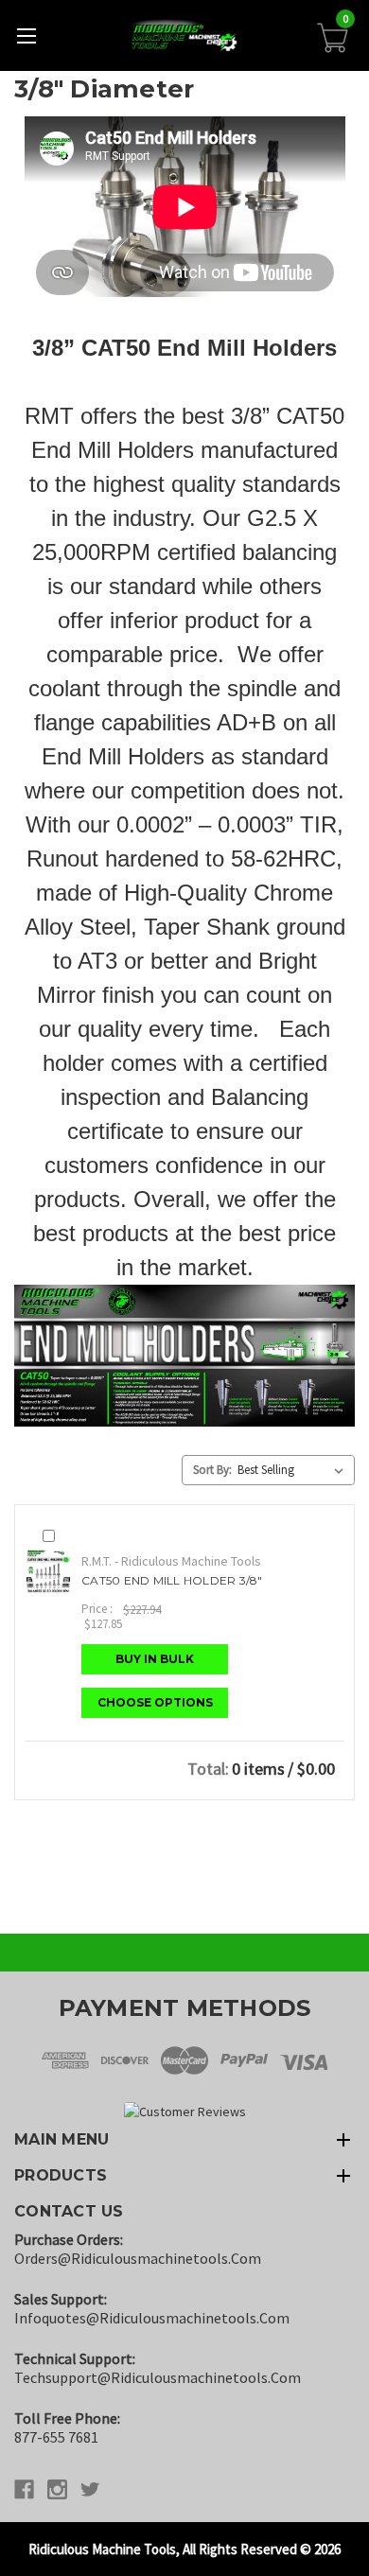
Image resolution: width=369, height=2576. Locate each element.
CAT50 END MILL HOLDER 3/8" (172, 1580)
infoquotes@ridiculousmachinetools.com (152, 2318)
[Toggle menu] (26, 35)
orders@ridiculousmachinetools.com (138, 2258)
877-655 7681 (56, 2437)
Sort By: (212, 1470)
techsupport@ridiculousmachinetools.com (158, 2377)
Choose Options (155, 1702)
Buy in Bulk (155, 1659)
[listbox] (294, 1470)
